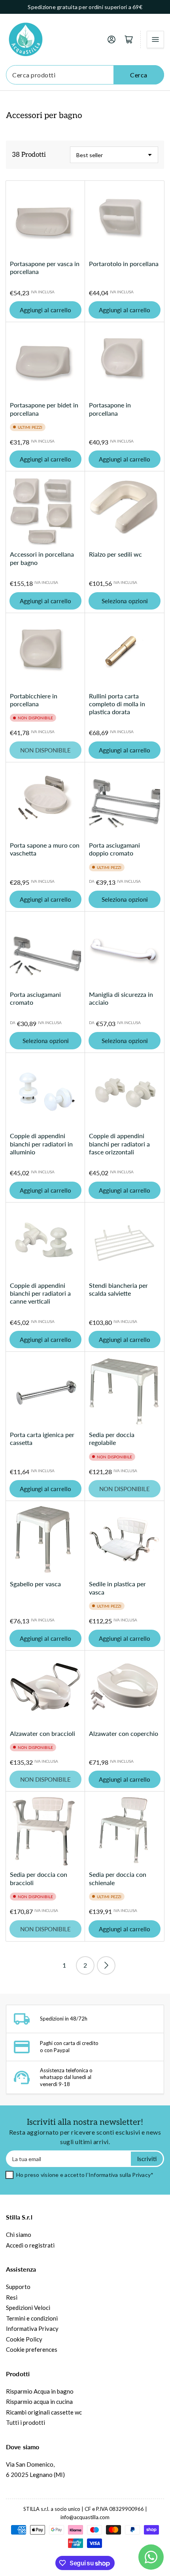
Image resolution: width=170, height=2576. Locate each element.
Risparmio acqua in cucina (39, 2402)
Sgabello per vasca (35, 1584)
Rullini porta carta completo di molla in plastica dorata (117, 704)
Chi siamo (19, 2235)
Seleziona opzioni (125, 601)
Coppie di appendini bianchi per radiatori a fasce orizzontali (119, 1144)
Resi (12, 2297)
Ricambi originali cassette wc (44, 2412)
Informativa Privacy (32, 2328)
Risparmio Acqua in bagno (40, 2391)
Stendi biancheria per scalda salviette (118, 1289)
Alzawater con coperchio (124, 1733)
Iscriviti (147, 2159)
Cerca (139, 75)
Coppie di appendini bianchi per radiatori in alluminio (41, 1144)
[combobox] (85, 75)
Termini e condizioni (32, 2318)
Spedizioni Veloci (28, 2308)
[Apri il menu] (155, 39)
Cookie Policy (24, 2339)
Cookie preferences (32, 2349)
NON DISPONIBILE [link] (45, 750)
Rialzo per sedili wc (115, 554)
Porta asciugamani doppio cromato (114, 849)
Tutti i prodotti (25, 2422)
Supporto (18, 2287)
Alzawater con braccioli (42, 1733)
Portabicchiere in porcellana (34, 700)
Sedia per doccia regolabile (112, 1438)
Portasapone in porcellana (110, 409)
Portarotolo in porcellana (124, 264)
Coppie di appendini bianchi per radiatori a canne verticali (40, 1293)
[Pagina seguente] (106, 1965)
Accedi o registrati (30, 2245)
